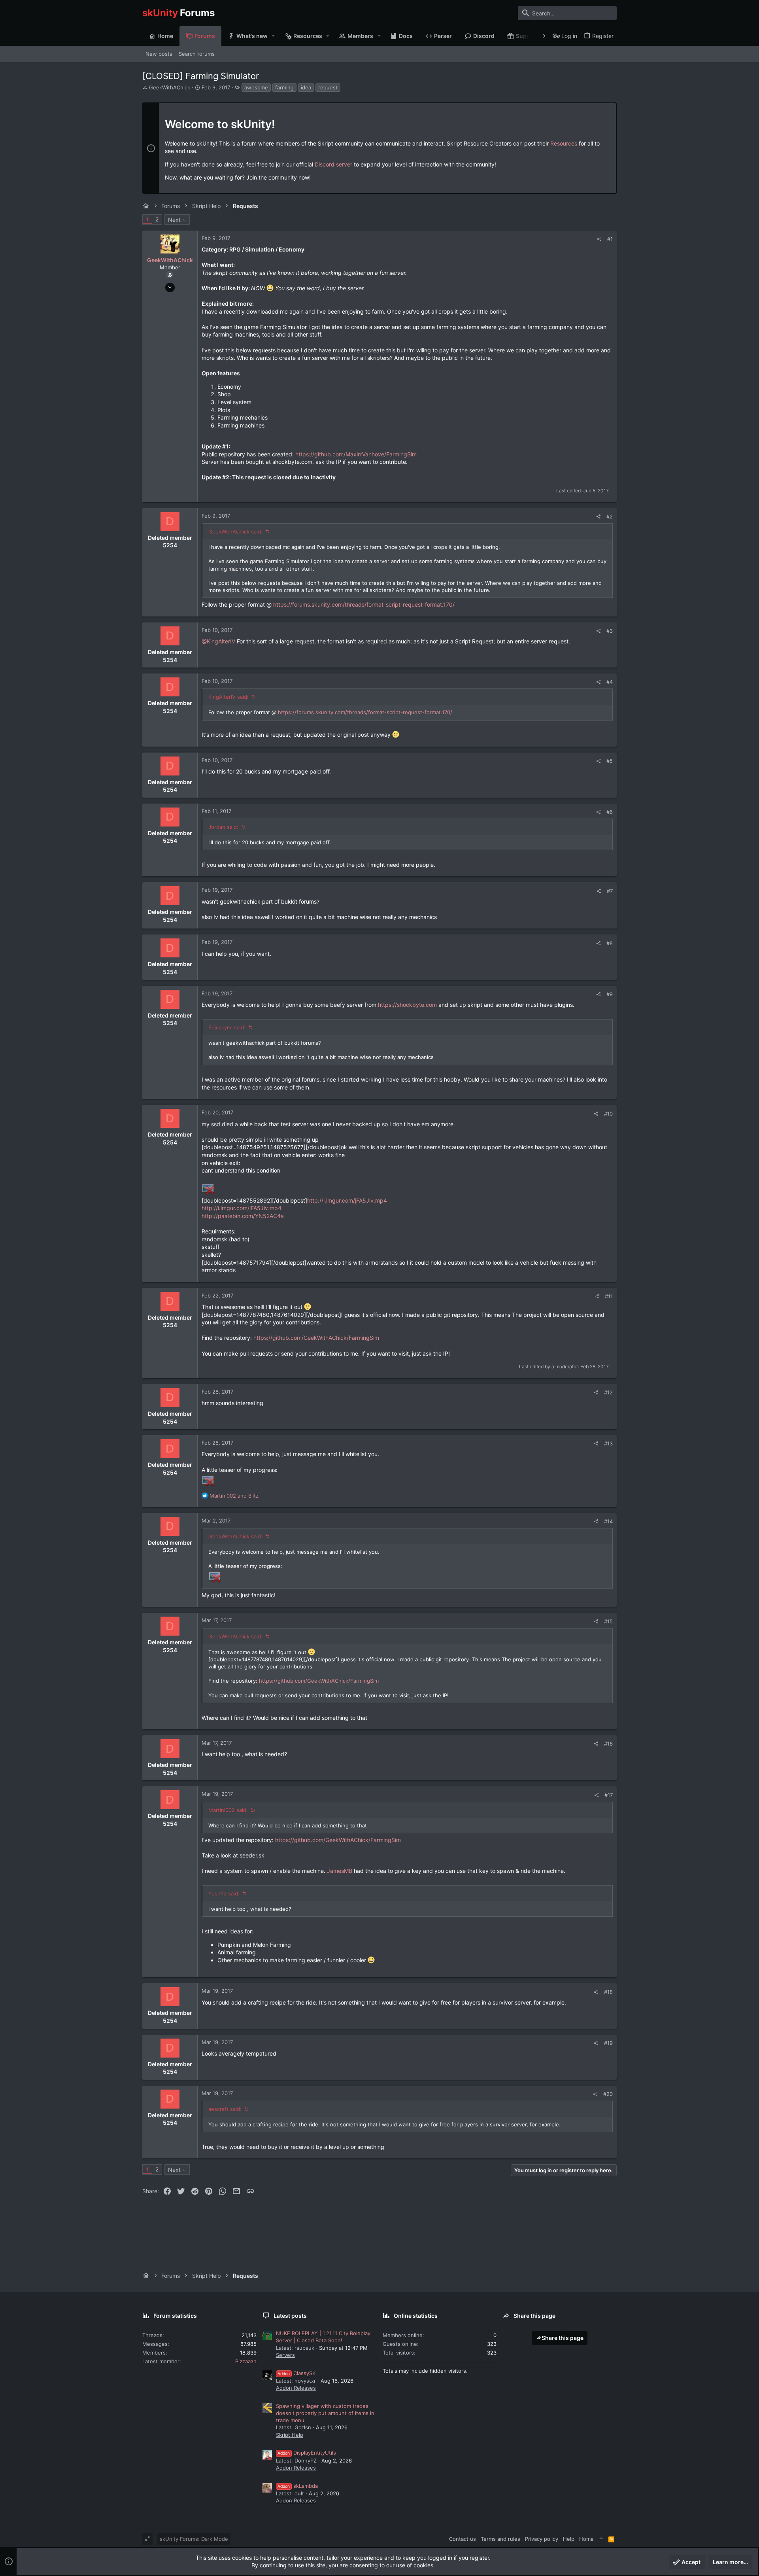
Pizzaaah (246, 2361)
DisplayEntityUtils (307, 2453)
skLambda (298, 2486)
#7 (610, 891)
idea (306, 87)
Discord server (333, 164)
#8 (610, 943)
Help (569, 2539)
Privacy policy (542, 2539)
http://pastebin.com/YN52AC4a (243, 1216)
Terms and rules (500, 2539)
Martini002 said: (228, 1810)
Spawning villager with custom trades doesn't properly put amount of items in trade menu (325, 2413)
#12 (608, 1392)
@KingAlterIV (218, 641)
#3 (610, 631)
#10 (608, 1114)
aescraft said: (225, 2109)
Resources (564, 143)
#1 (610, 239)
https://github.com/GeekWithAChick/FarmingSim (316, 1338)
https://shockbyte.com (407, 1005)
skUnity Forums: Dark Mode (194, 2539)
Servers (285, 2355)
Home (586, 2539)
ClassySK (296, 2373)
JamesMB (340, 1871)
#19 (608, 2043)
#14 (608, 1521)
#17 (609, 1795)
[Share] (599, 239)
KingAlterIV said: (228, 697)
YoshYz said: (224, 1893)
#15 (608, 1621)
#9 (610, 994)
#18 (608, 1992)
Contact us (463, 2539)
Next (174, 220)
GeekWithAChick (170, 87)
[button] (273, 36)
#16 (608, 1744)
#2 (610, 516)
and (234, 1496)
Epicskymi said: (227, 1027)
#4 (610, 682)
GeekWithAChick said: (235, 531)
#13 (608, 1443)
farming (284, 87)
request (328, 87)
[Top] (601, 2539)
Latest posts (290, 2316)
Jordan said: (223, 827)
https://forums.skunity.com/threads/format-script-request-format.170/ (364, 604)
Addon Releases (296, 2388)
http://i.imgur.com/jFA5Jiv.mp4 (347, 1200)
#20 (608, 2094)
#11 (609, 1296)
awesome (256, 87)
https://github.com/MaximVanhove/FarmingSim (356, 454)
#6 (610, 812)
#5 (610, 761)
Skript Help (290, 2435)
